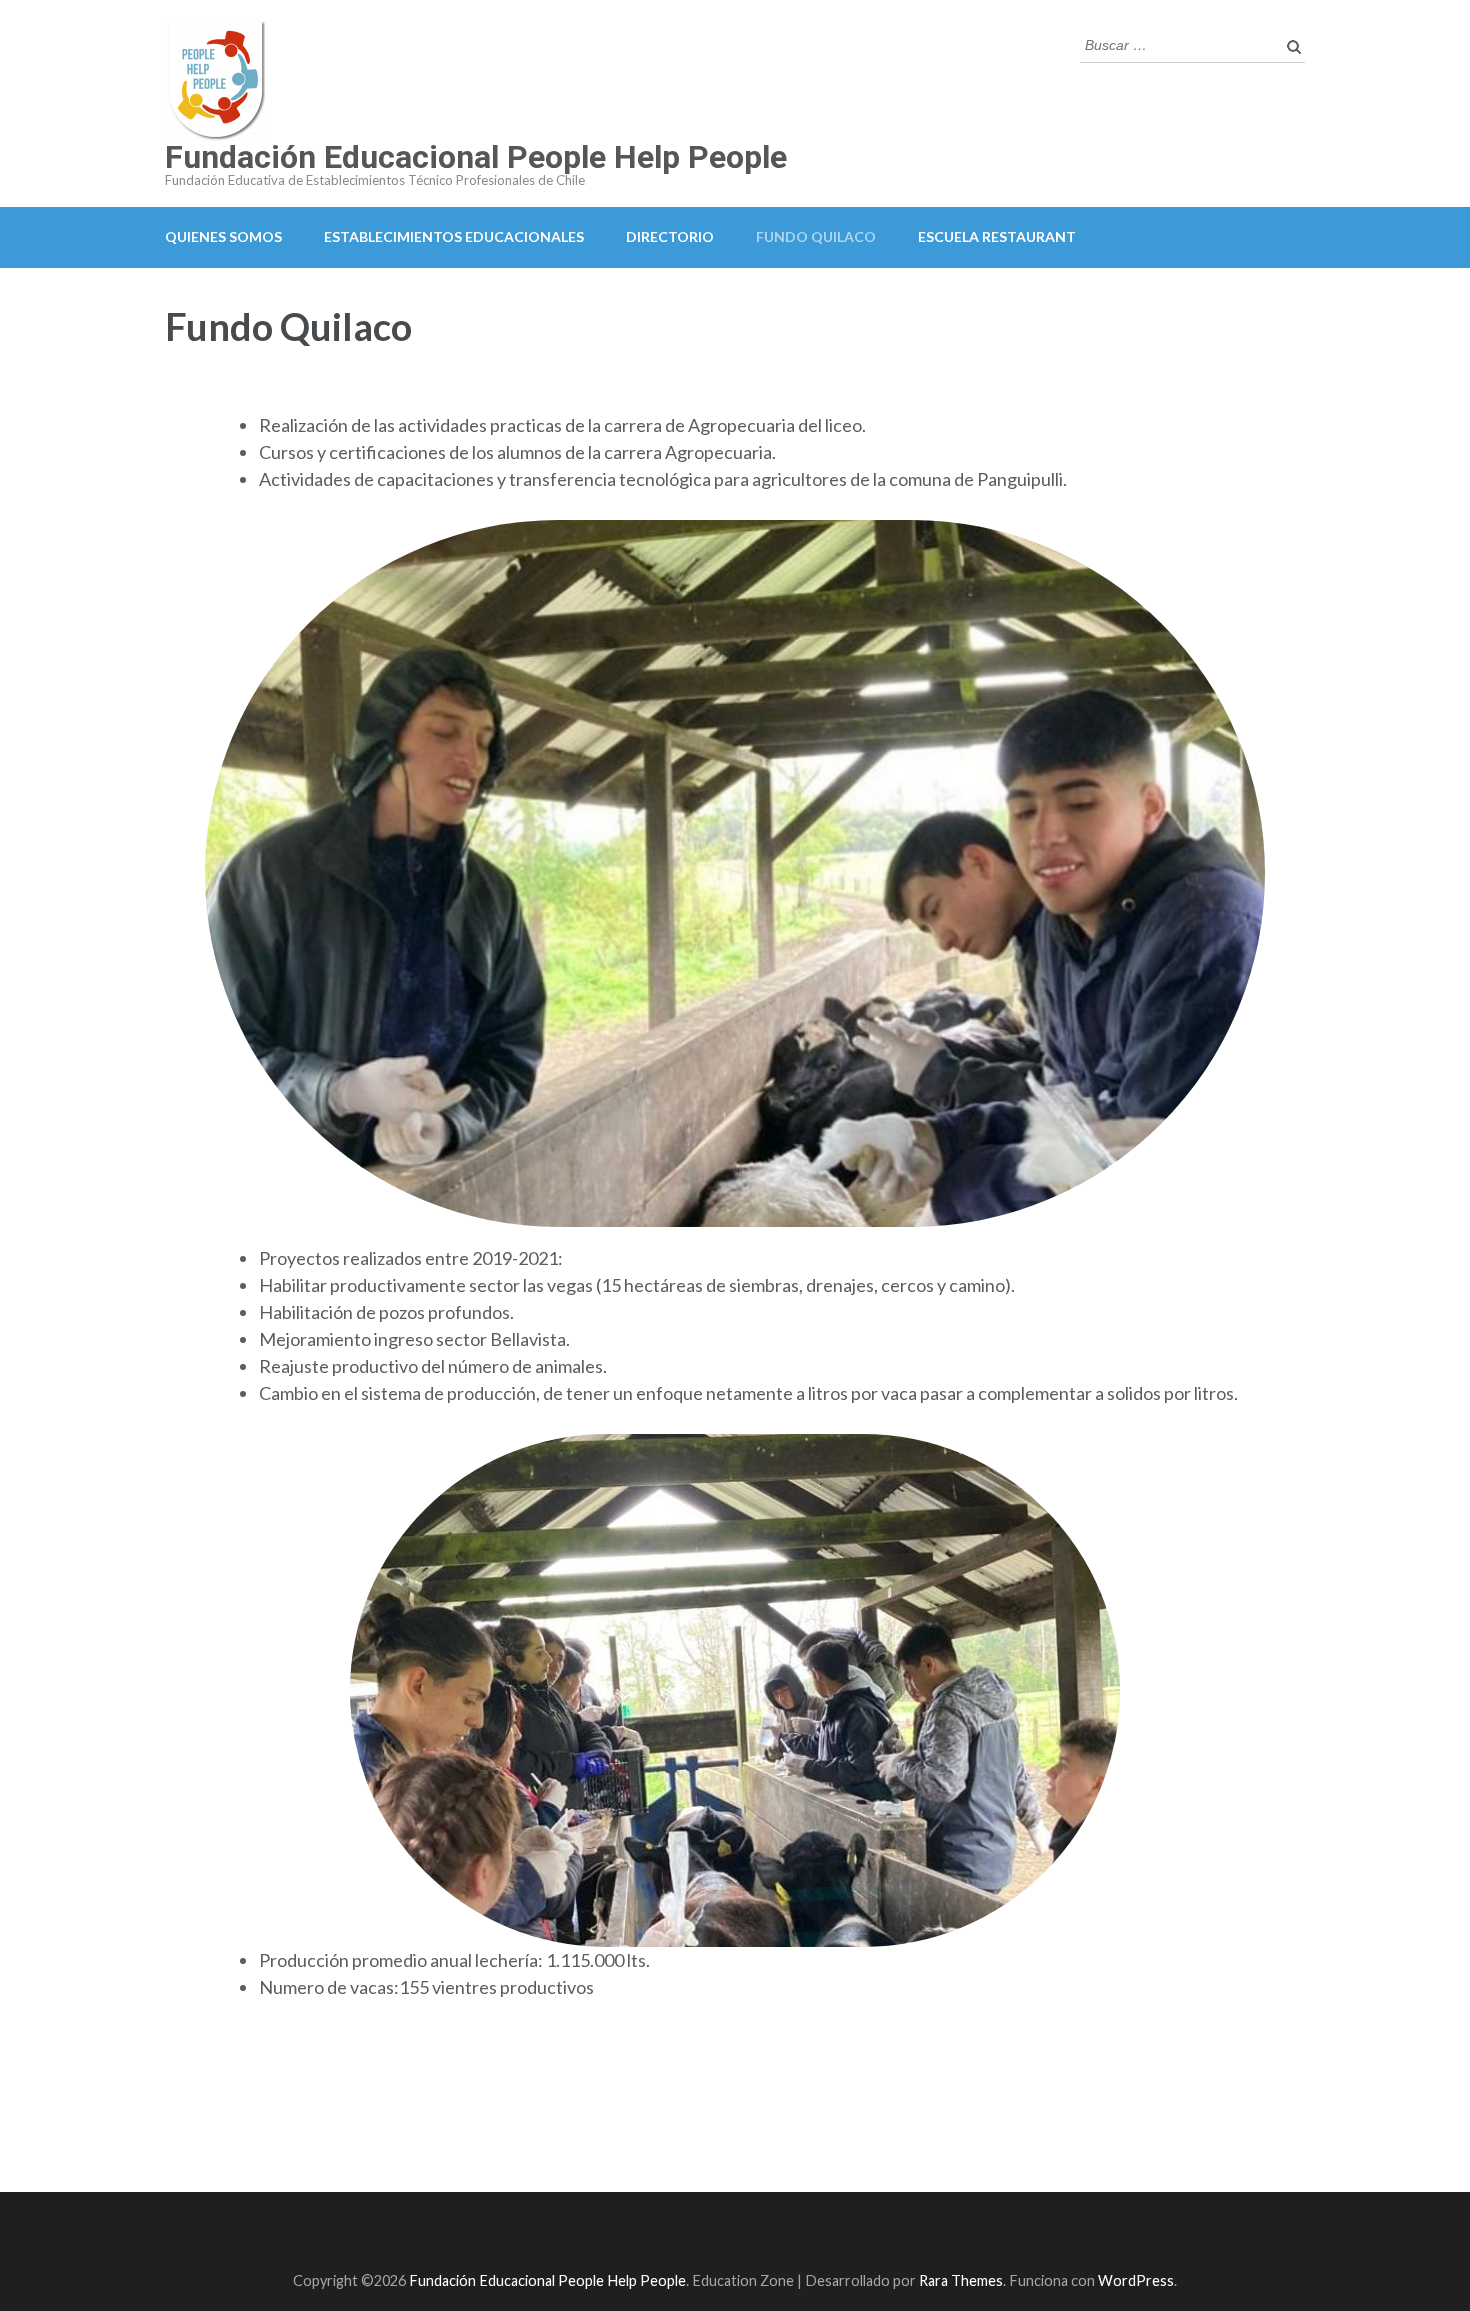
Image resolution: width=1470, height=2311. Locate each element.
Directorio (670, 236)
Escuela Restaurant (997, 236)
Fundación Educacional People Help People (476, 157)
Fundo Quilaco (816, 236)
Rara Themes (961, 2280)
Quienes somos (223, 236)
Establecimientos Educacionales (454, 236)
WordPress (1136, 2280)
